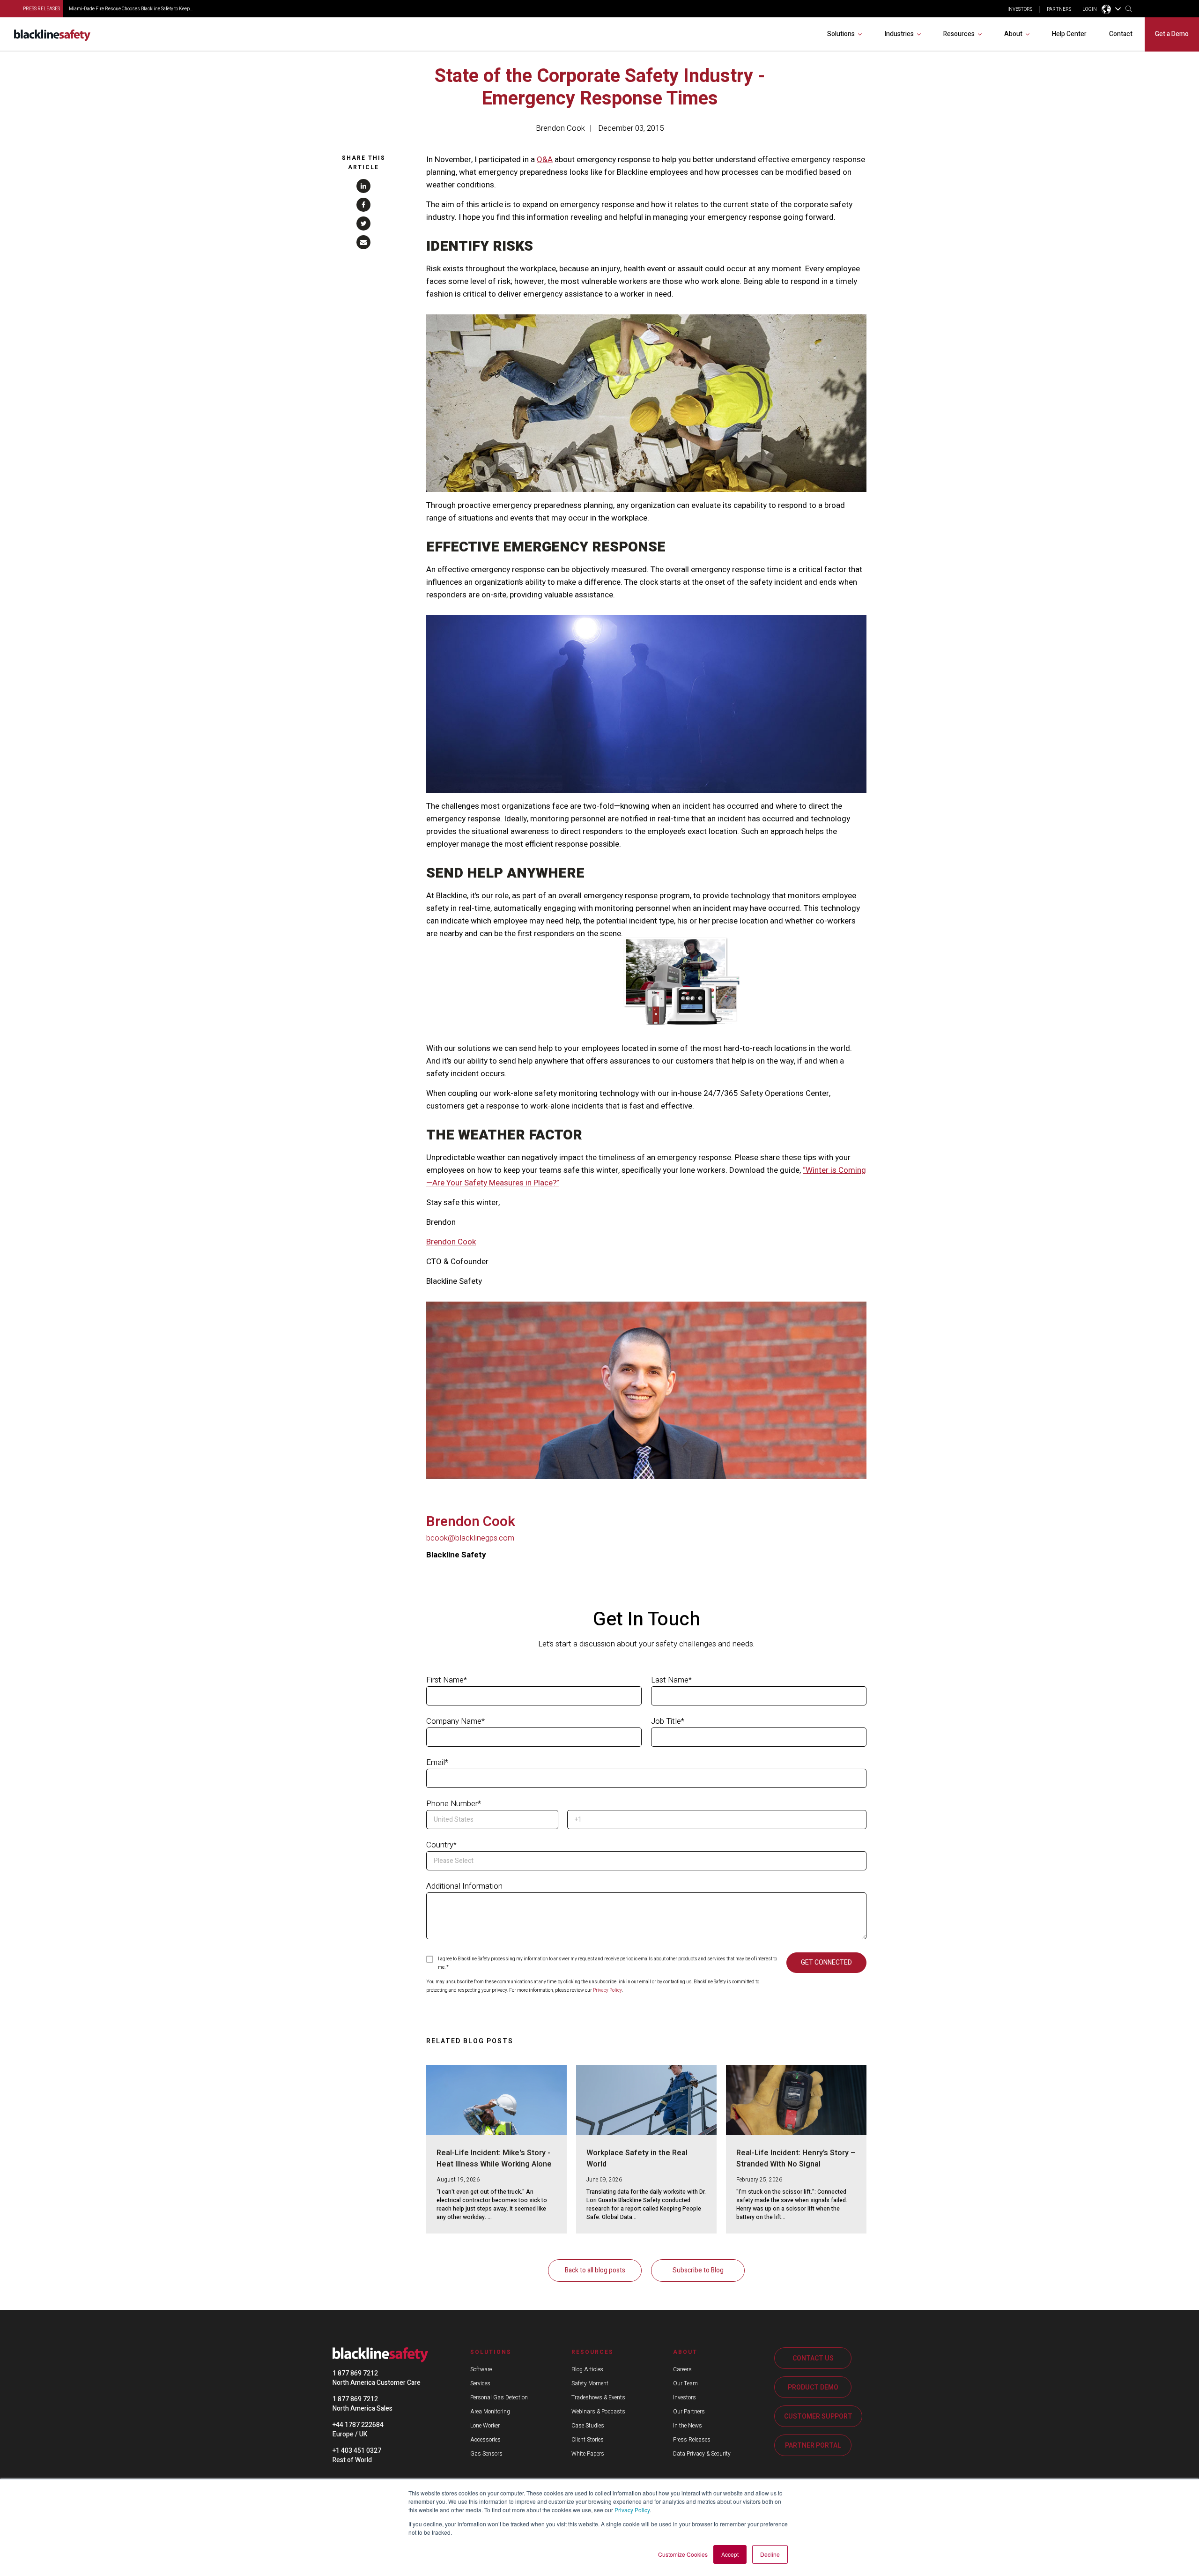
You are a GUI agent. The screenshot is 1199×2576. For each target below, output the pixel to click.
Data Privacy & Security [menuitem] (702, 2454)
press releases (41, 9)
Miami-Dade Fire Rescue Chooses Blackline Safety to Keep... (131, 9)
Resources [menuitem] (959, 34)
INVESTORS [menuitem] (1020, 9)
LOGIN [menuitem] (1090, 9)
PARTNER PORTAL (813, 2446)
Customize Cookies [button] (683, 2554)
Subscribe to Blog (698, 2270)
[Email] (363, 242)
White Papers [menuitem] (588, 2454)
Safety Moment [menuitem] (590, 2383)
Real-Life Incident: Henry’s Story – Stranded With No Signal (796, 2159)
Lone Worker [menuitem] (485, 2426)
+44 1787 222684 (358, 2425)
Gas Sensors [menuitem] (486, 2454)
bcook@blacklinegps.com (470, 1538)
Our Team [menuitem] (685, 2383)
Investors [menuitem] (685, 2397)
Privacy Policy (632, 2510)
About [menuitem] (1013, 34)
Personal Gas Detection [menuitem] (499, 2397)
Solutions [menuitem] (841, 34)
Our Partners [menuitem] (689, 2412)
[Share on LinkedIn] (363, 186)
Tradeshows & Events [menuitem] (598, 2397)
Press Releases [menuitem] (692, 2440)
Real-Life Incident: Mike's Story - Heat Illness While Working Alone (494, 2159)
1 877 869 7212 (355, 2373)
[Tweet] (363, 223)
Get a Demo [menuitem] (1172, 34)
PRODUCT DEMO (813, 2387)
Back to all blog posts (595, 2270)
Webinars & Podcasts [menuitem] (598, 2412)
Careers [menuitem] (682, 2369)
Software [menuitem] (481, 2369)
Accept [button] (730, 2554)
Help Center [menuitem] (1069, 34)
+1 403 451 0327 (357, 2451)
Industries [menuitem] (899, 34)
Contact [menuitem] (1121, 34)
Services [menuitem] (480, 2383)
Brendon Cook (560, 128)
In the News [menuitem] (688, 2426)
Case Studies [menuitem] (588, 2426)
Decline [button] (770, 2554)
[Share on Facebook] (363, 205)
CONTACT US (813, 2358)
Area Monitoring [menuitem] (490, 2412)
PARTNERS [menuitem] (1059, 9)
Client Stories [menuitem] (588, 2440)
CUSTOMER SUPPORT (818, 2416)
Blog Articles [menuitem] (587, 2369)
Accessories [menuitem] (485, 2440)
